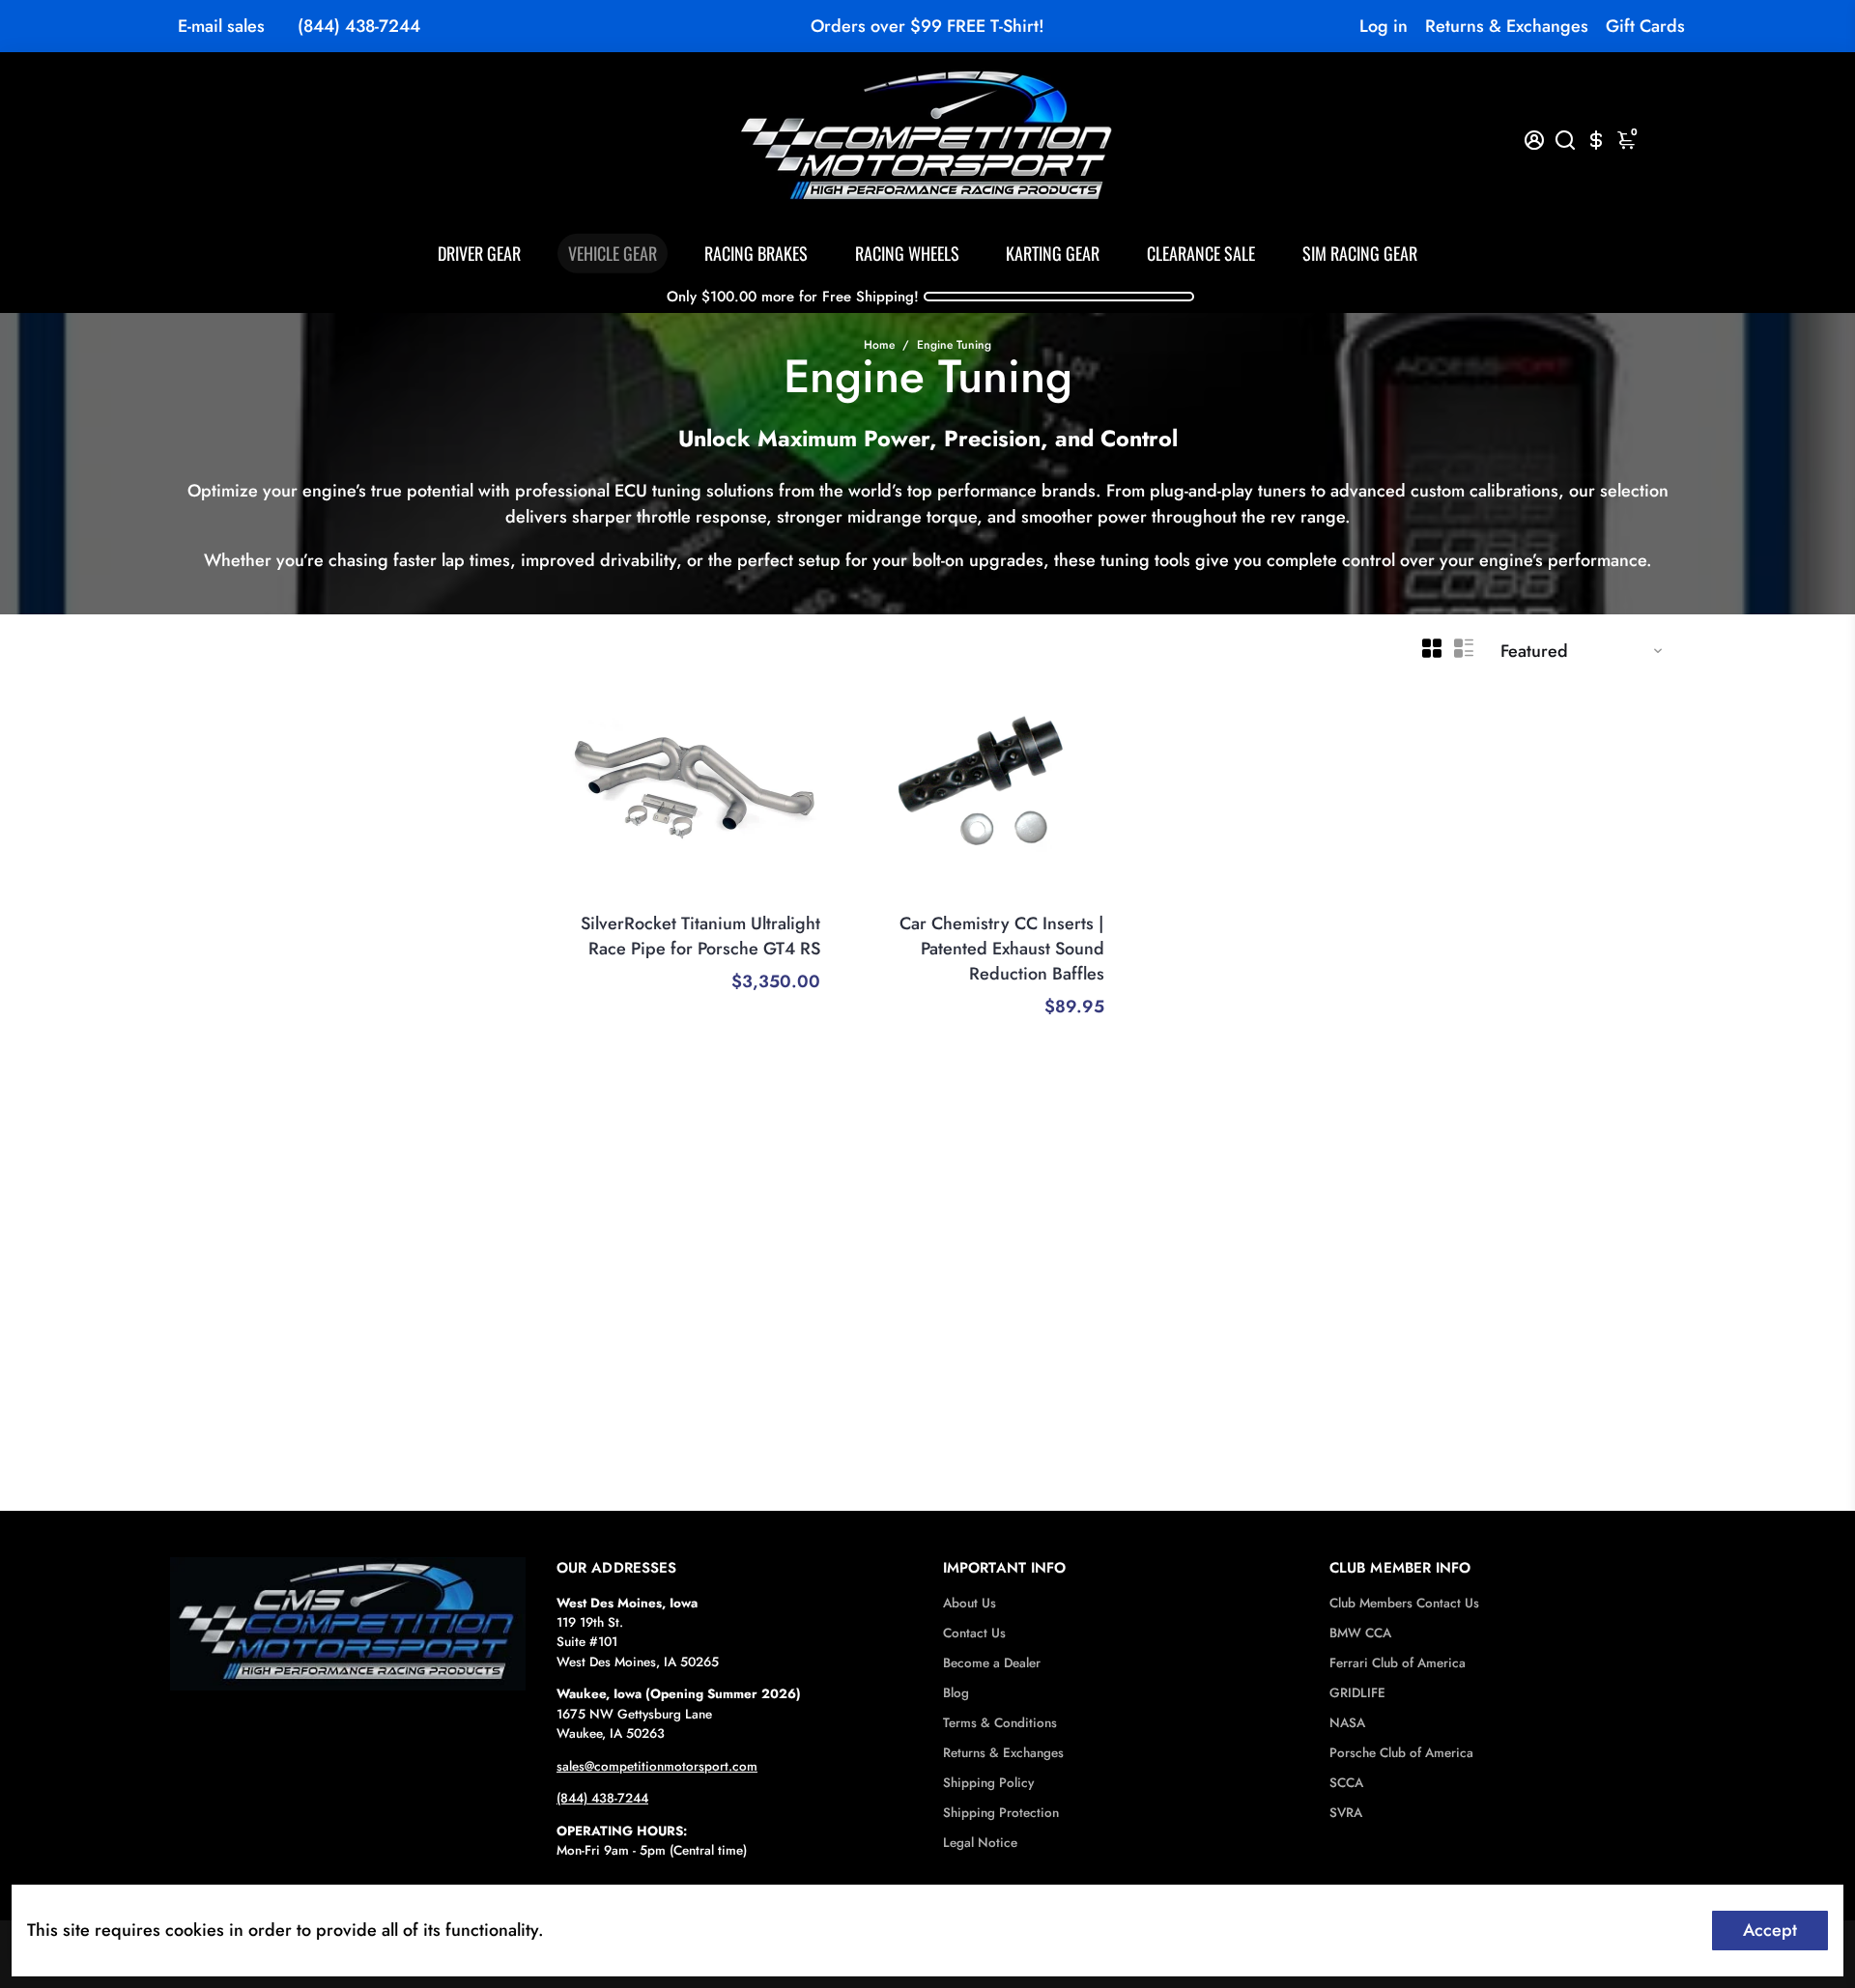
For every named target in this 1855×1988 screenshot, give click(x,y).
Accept (1770, 1930)
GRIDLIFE (1357, 1693)
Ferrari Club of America (1398, 1663)
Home (879, 345)
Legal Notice (980, 1843)
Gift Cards (1645, 26)
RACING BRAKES (756, 253)
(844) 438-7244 (359, 26)
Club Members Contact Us (1404, 1603)
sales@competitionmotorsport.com (657, 1766)
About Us (970, 1603)
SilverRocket (782, 897)
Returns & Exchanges (1507, 26)
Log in (1384, 26)
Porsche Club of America (1401, 1753)
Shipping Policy (988, 1783)
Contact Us (974, 1633)
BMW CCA (1360, 1633)
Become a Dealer (992, 1663)
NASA (1347, 1723)
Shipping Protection (1001, 1813)
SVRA (1346, 1813)
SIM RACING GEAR (1360, 253)
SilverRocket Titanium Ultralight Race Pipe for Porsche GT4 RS (700, 936)
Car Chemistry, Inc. (1046, 897)
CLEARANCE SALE (1201, 253)
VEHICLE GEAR (613, 253)
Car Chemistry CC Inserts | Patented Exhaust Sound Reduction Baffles (1002, 949)
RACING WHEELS (907, 253)
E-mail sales (221, 26)
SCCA (1346, 1783)
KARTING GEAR (1053, 253)
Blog (956, 1693)
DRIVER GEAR (479, 253)
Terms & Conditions (1000, 1723)
